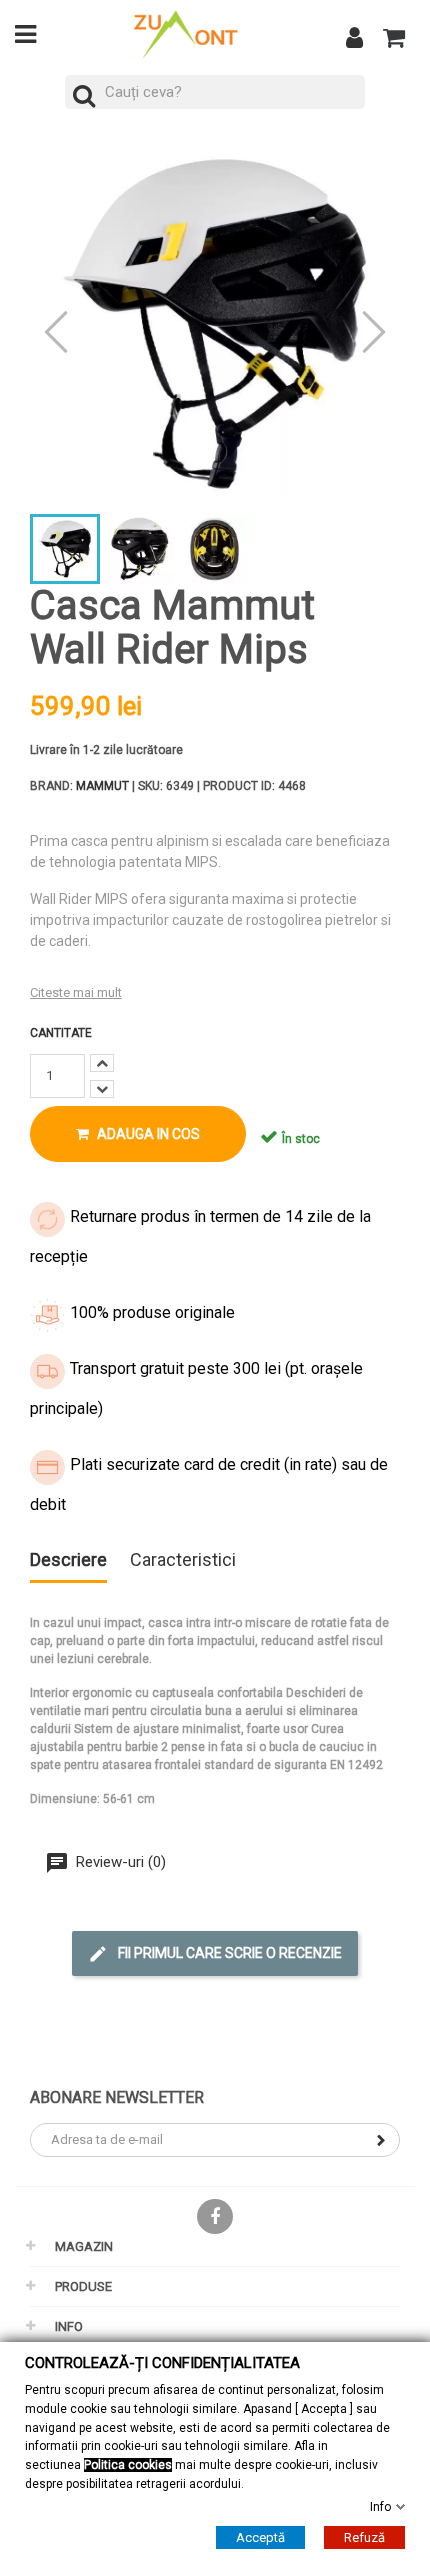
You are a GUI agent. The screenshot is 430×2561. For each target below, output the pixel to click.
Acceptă (260, 2537)
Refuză (364, 2537)
